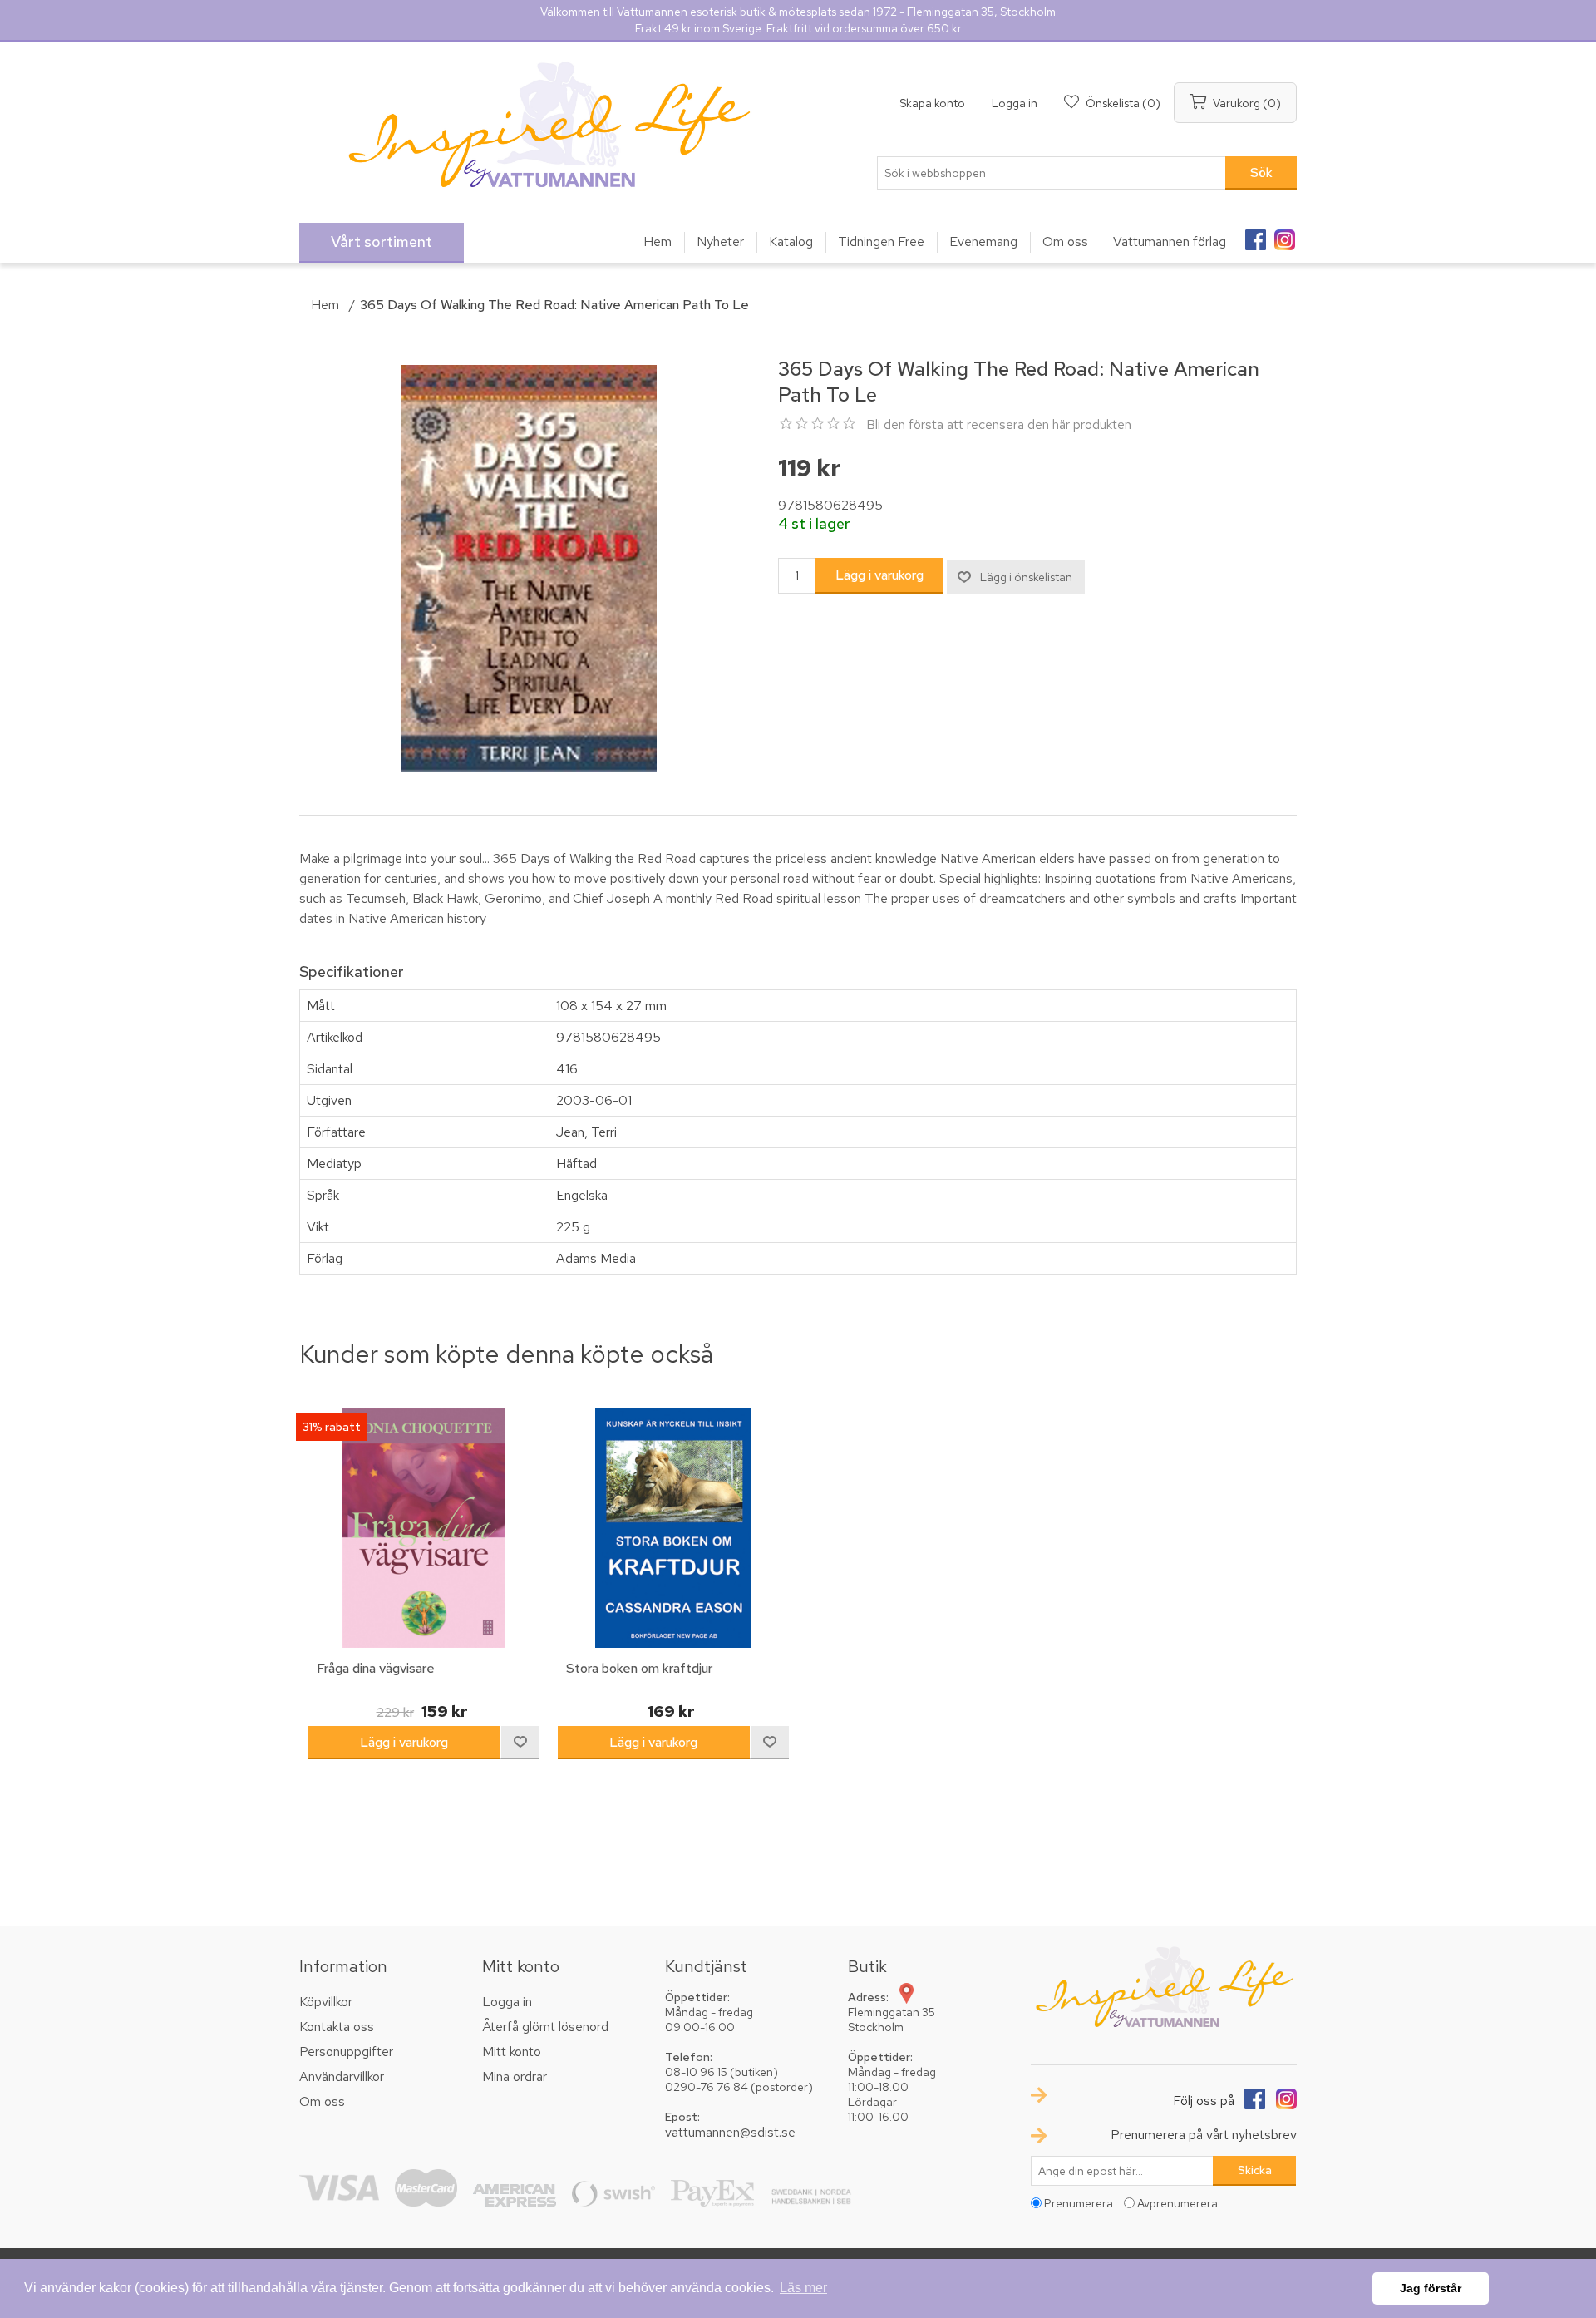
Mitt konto (512, 2052)
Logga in (1015, 103)
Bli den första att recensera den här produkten (999, 424)
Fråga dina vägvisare (376, 1668)
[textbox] (1052, 173)
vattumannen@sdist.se (730, 2132)
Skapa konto (932, 103)
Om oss (322, 2101)
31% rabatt (332, 1427)
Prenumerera (1079, 2203)
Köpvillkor (326, 2002)
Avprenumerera (1177, 2203)
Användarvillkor (342, 2076)
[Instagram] (1284, 234)
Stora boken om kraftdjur (639, 1668)
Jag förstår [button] (1431, 2288)
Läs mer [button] (803, 2288)
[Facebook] (1255, 234)
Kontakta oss (337, 2027)
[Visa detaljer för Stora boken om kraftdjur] (673, 1528)
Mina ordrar (515, 2076)
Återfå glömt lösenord (545, 2027)
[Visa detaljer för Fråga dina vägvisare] (424, 1528)
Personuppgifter (346, 2052)
